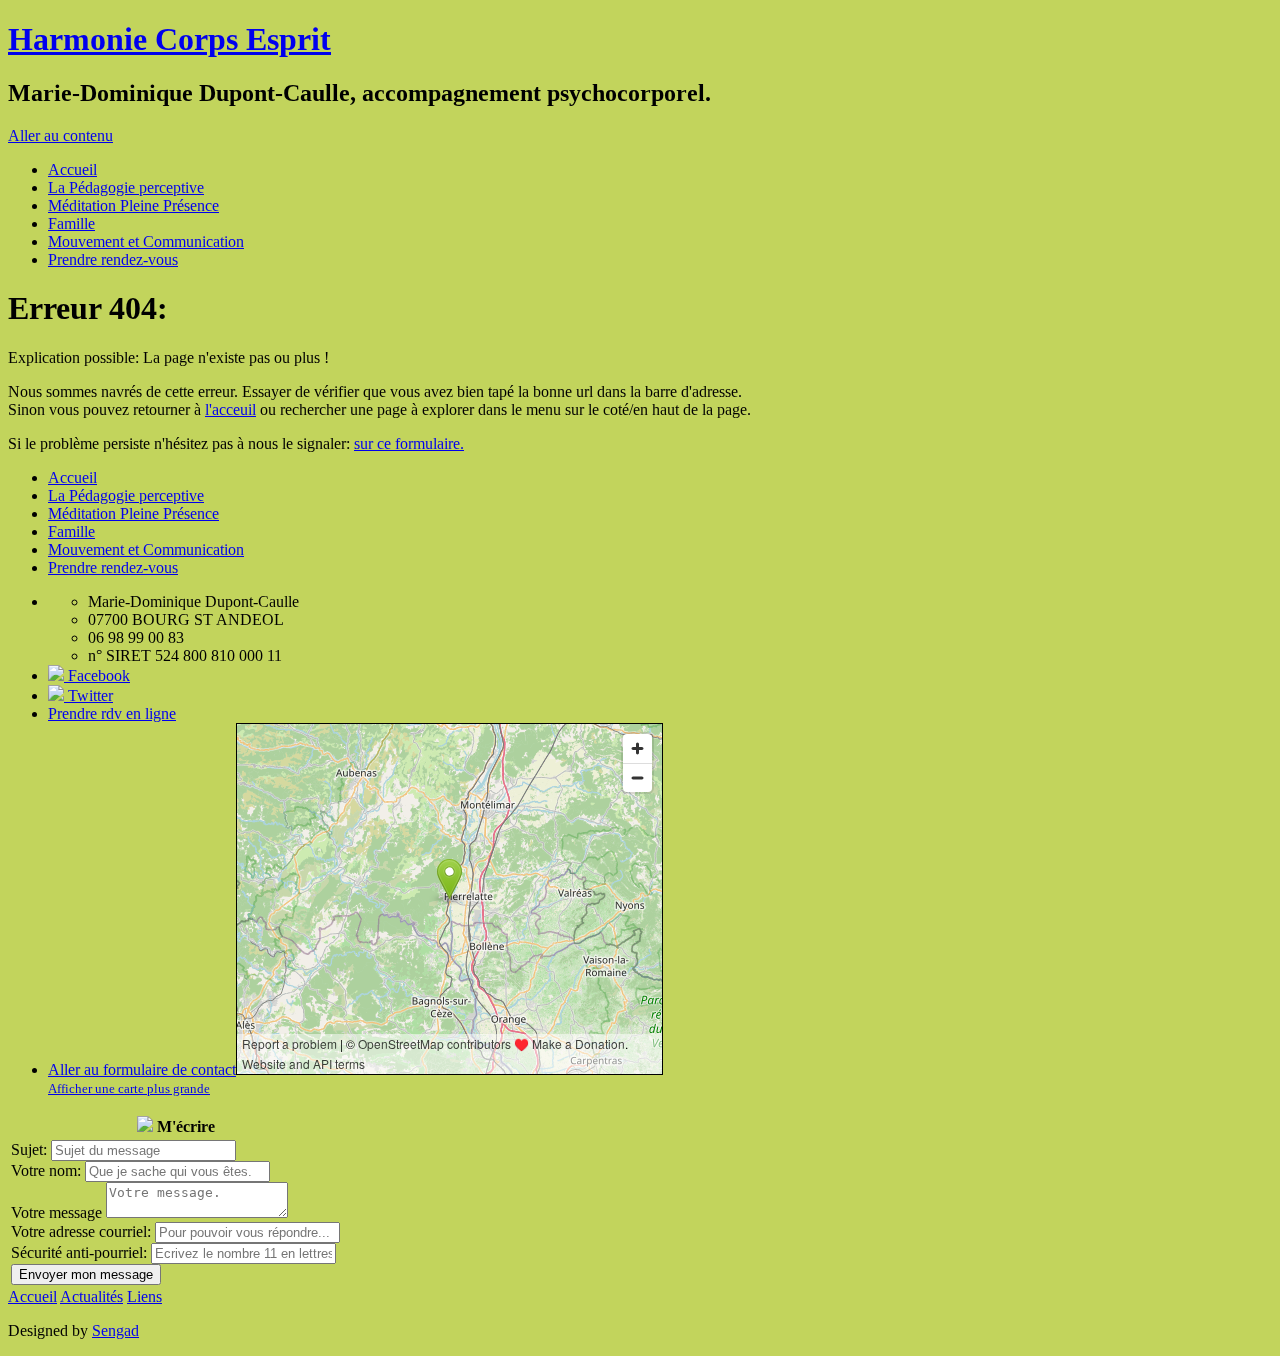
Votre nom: (46, 1170)
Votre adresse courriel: (81, 1231)
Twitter (88, 695)
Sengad (115, 1330)
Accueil (72, 169)
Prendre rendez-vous (113, 259)
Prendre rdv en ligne (112, 713)
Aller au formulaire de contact (142, 1069)
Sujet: (29, 1149)
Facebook (97, 675)
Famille (71, 223)
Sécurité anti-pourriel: (79, 1252)
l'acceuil (230, 409)
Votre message (56, 1212)
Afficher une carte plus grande (129, 1088)
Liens (144, 1296)
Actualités (91, 1296)
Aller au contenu (60, 135)
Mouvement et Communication (146, 241)
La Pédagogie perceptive (126, 187)
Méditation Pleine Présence (133, 205)
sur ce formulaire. (409, 443)
